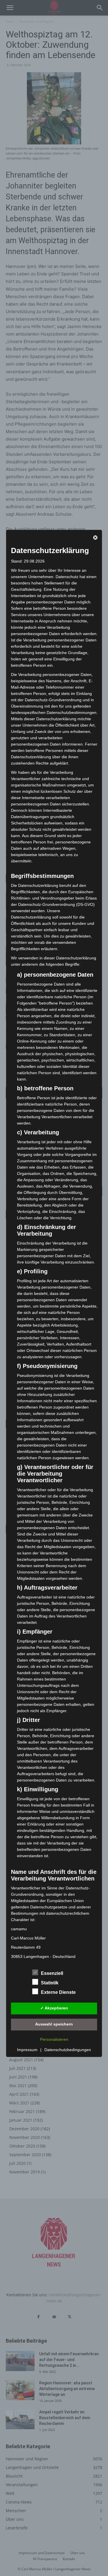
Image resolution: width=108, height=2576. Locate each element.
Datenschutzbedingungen (68, 2050)
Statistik (50, 1983)
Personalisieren (54, 2039)
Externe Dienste (58, 1992)
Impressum (27, 2050)
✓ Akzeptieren (54, 2008)
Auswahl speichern (54, 2024)
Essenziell (52, 1973)
